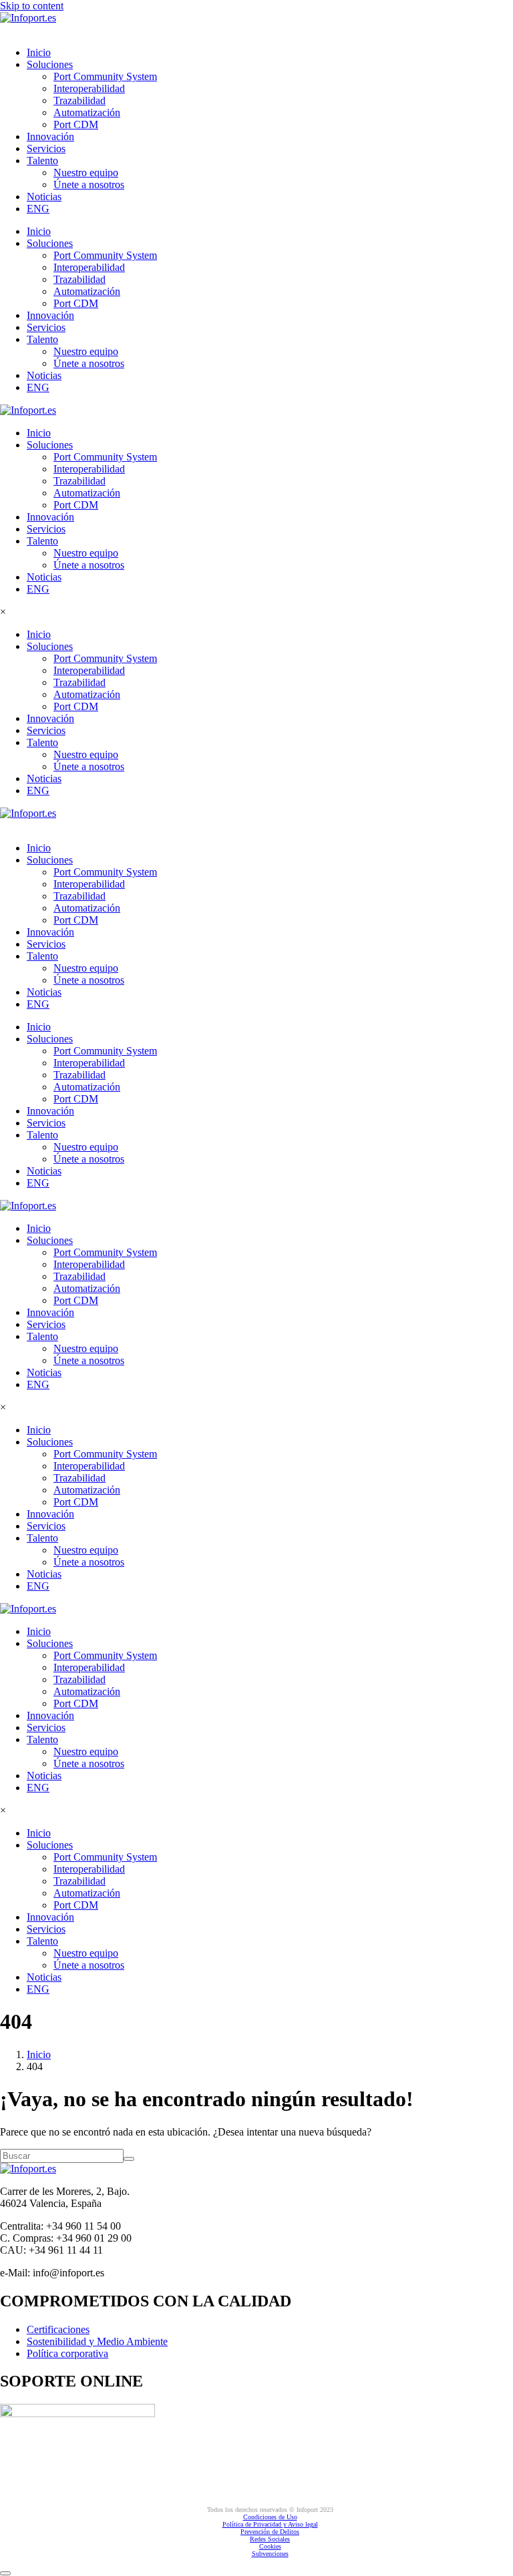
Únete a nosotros (89, 185)
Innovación (50, 136)
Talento (42, 160)
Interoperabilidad (89, 88)
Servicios (46, 148)
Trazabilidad (79, 100)
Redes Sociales (270, 2539)
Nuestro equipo (86, 173)
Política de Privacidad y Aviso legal (270, 2524)
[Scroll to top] (5, 2573)
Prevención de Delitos (270, 2532)
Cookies (270, 2546)
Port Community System (105, 76)
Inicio (39, 52)
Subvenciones (270, 2554)
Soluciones (50, 64)
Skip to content (32, 6)
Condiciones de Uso (270, 2517)
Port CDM (76, 124)
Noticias (44, 197)
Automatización (87, 112)
